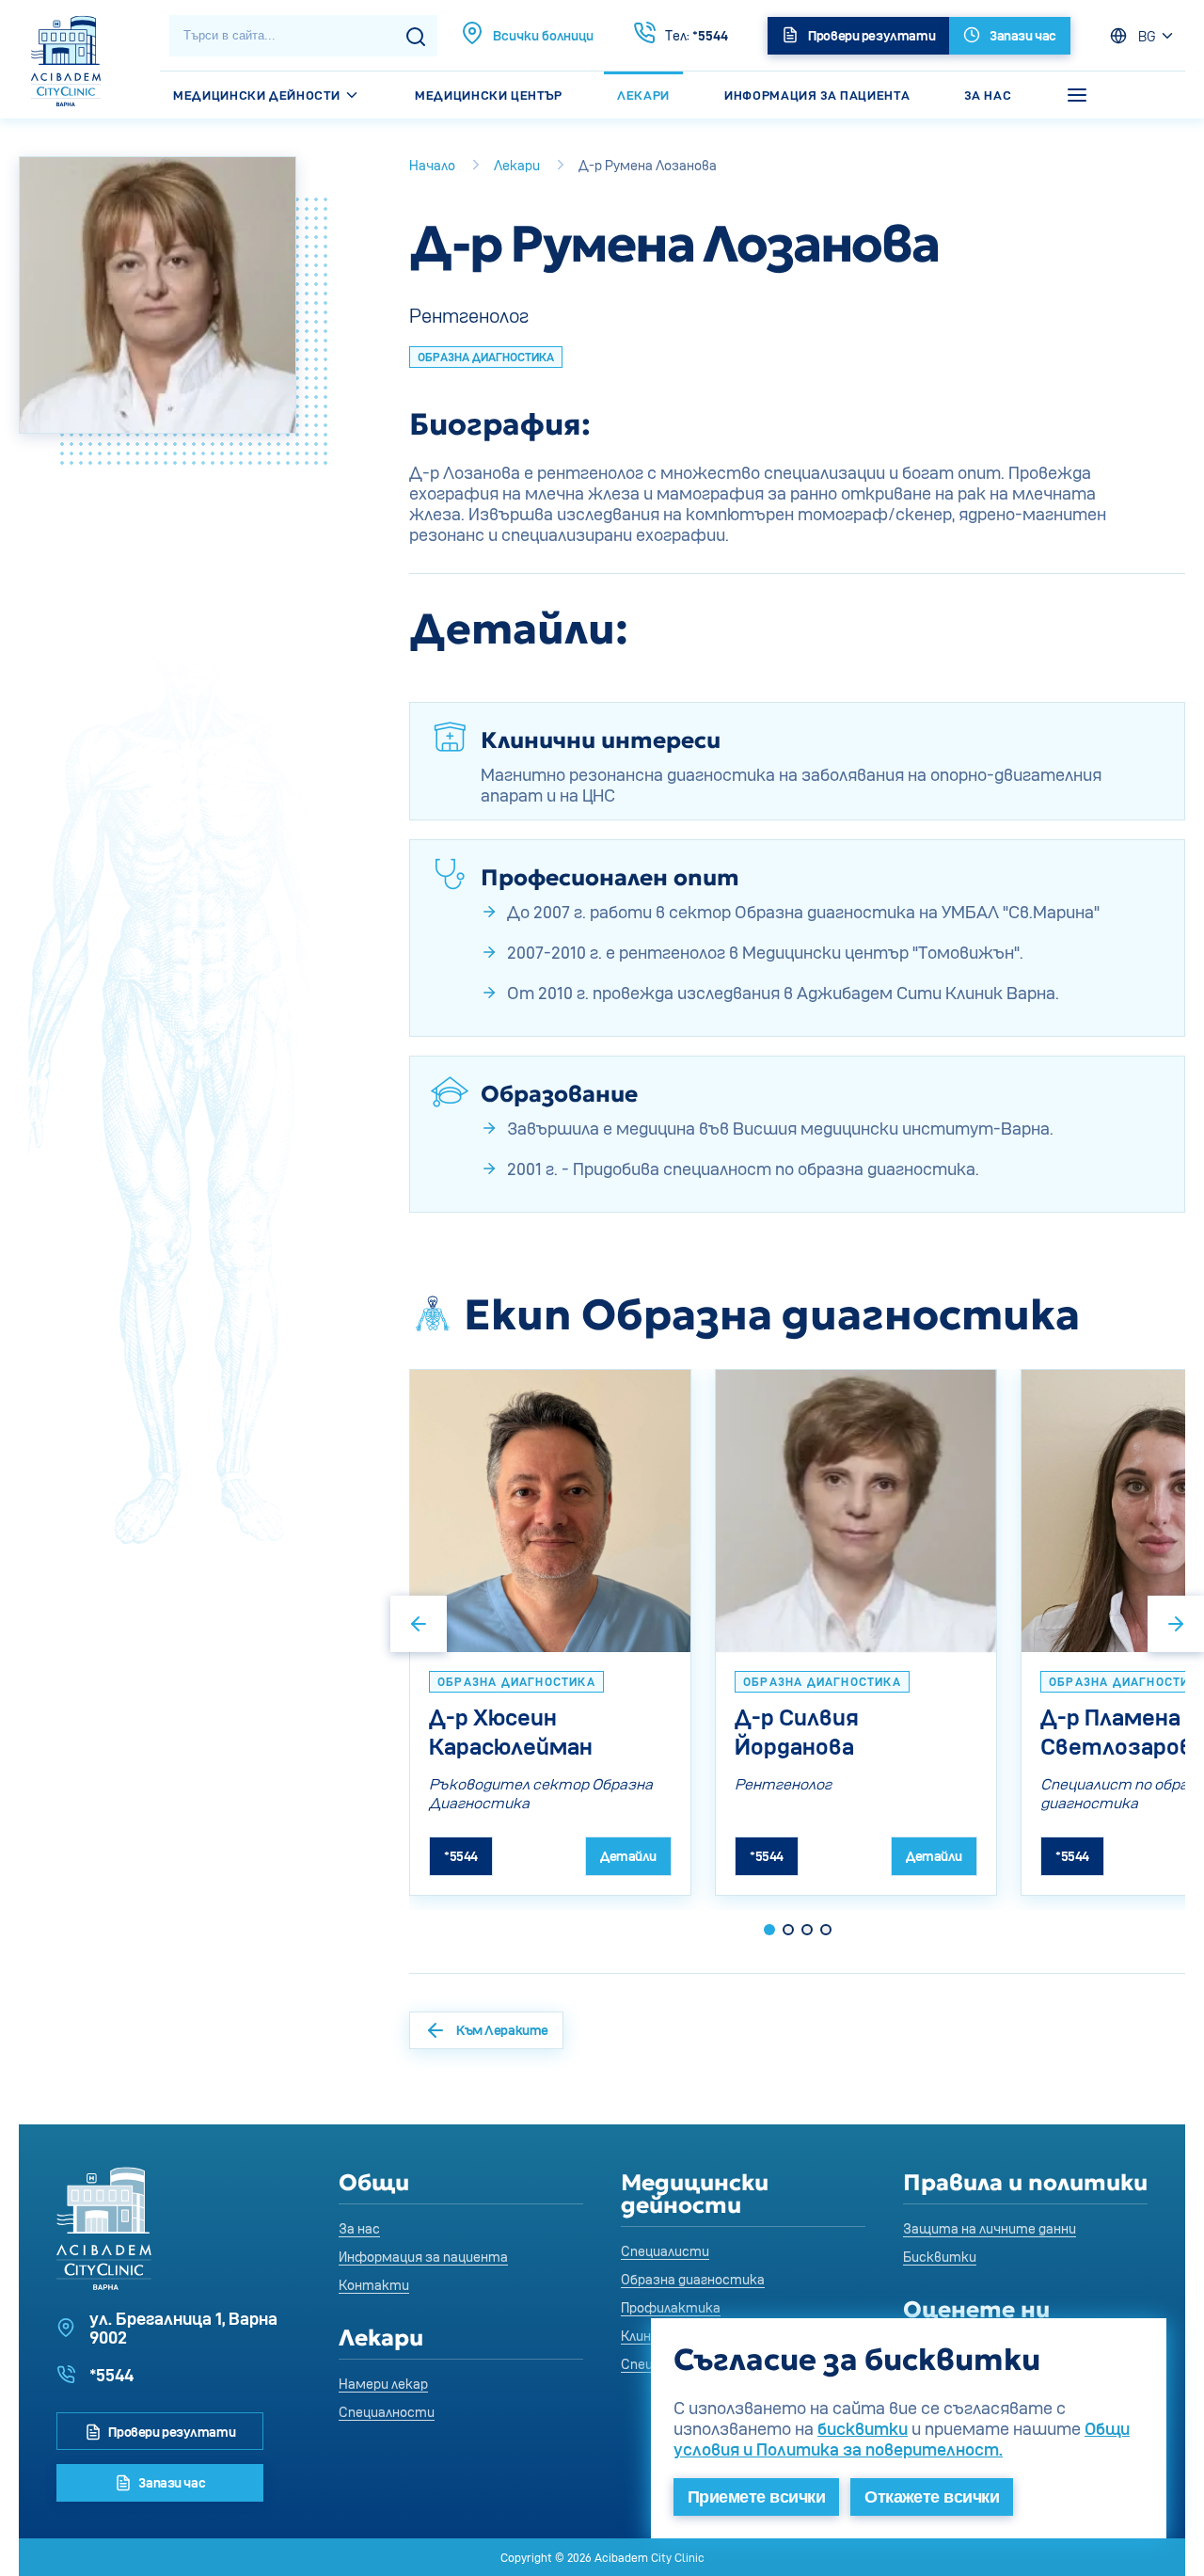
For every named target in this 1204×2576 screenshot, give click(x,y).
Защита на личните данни (990, 2228)
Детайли (628, 1856)
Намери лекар (383, 2384)
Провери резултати (171, 2432)
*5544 (697, 35)
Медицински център (489, 95)
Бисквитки (940, 2257)
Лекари (643, 95)
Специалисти (665, 2251)
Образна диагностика (693, 2279)
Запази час (171, 2482)
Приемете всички (756, 2497)
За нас (988, 95)
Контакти (374, 2285)
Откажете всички (932, 2497)
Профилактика (671, 2307)
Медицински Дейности (258, 95)
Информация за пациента (817, 95)
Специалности (387, 2412)
